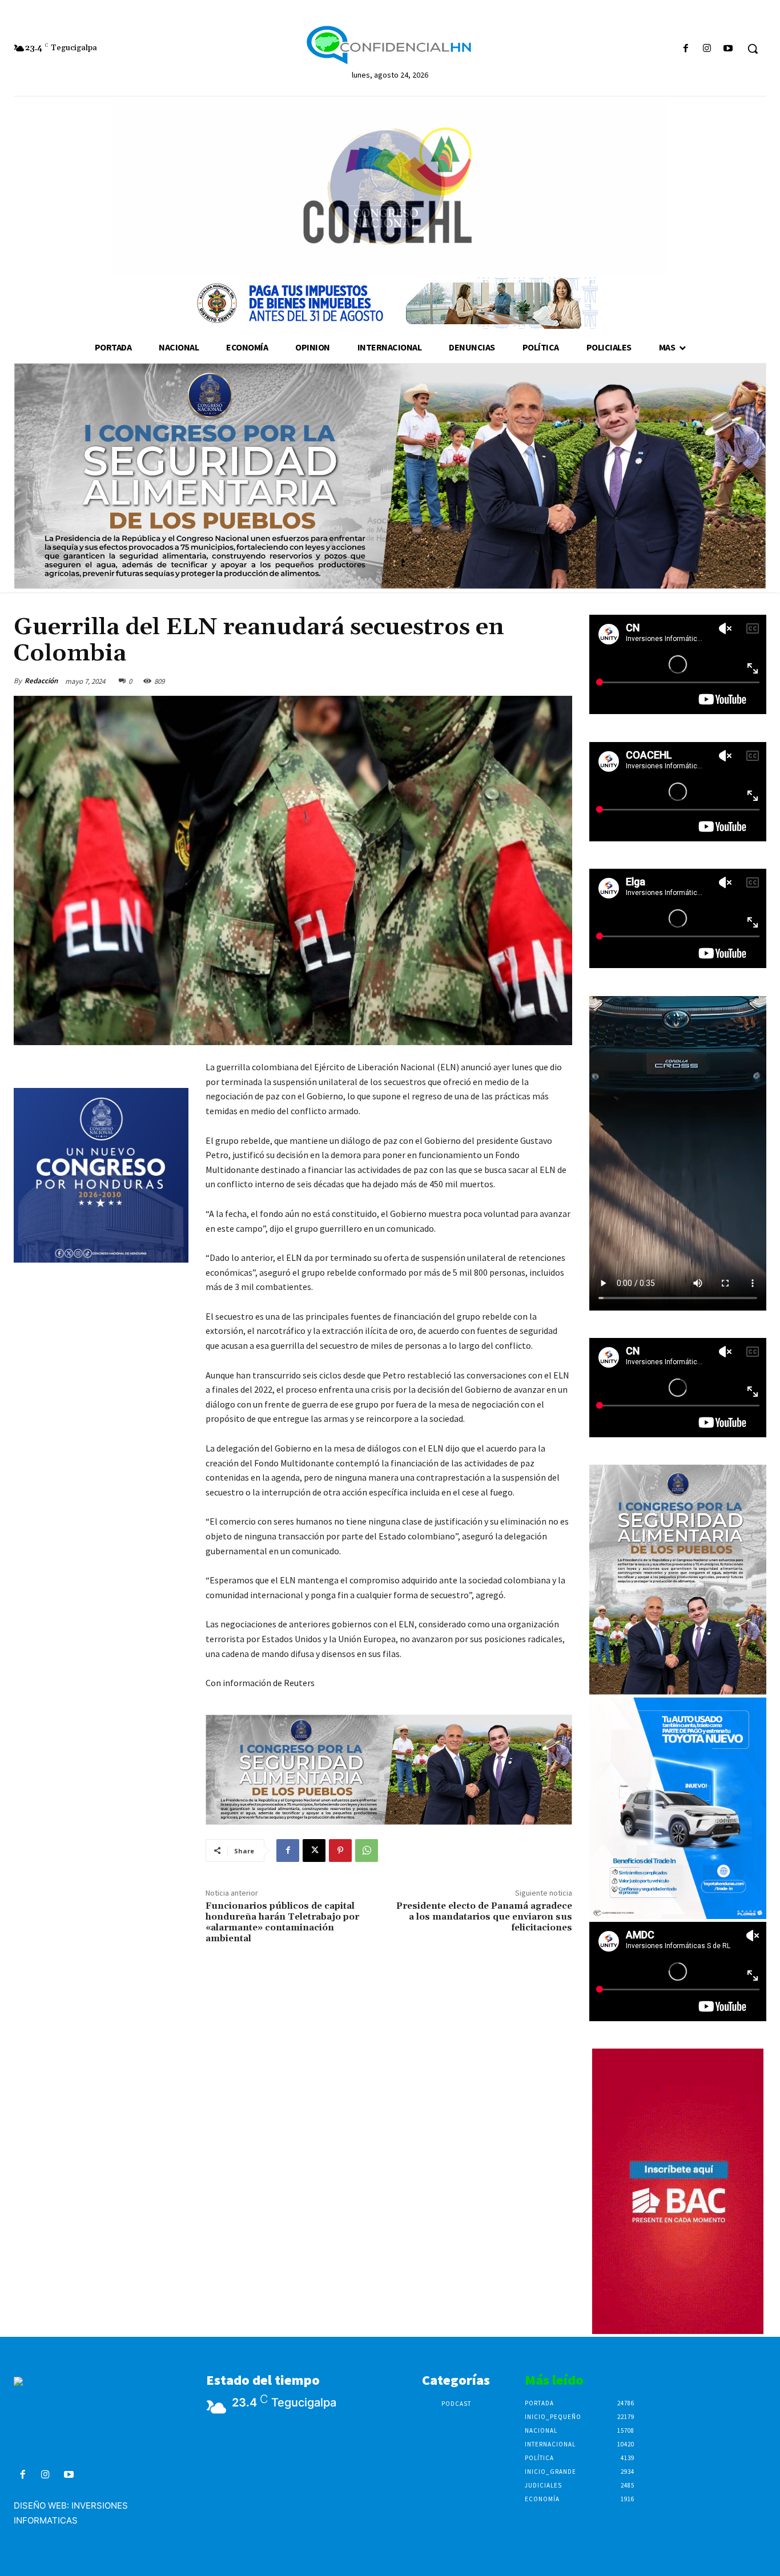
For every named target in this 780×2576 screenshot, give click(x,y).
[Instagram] (707, 49)
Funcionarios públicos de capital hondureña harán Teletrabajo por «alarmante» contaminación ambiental (282, 1922)
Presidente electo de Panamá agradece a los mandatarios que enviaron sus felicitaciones (484, 1917)
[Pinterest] (340, 1851)
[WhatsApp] (367, 1851)
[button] (753, 49)
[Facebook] (685, 49)
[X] (314, 1851)
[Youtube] (728, 49)
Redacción (41, 681)
